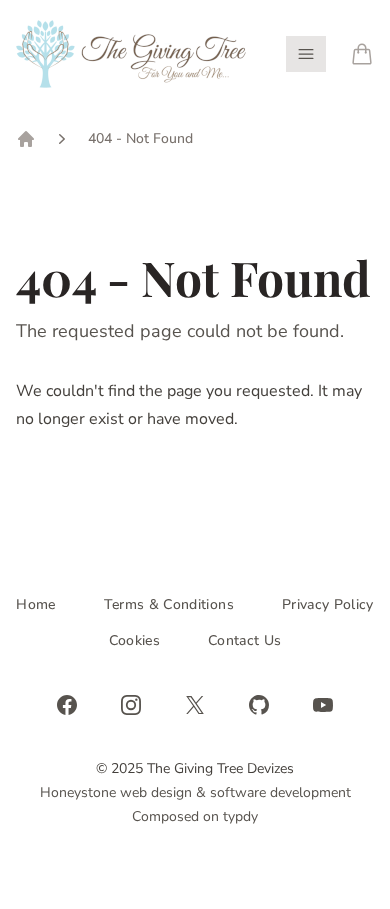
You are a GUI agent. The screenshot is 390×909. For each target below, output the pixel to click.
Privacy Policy (328, 604)
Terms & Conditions (169, 604)
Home (35, 604)
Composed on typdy (195, 816)
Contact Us (245, 640)
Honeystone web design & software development (195, 792)
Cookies (134, 640)
